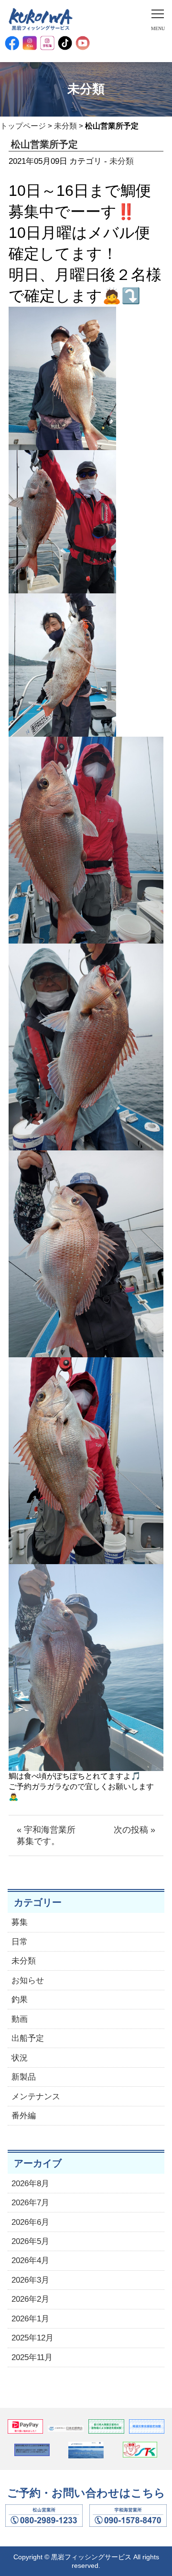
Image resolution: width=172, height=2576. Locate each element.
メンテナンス (36, 2097)
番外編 (24, 2116)
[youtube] (83, 43)
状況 (20, 2058)
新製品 (24, 2077)
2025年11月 (32, 2357)
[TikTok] (65, 43)
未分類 (65, 126)
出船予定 (28, 2038)
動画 (20, 2019)
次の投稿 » (134, 1830)
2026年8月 (30, 2184)
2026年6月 (30, 2222)
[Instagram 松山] (30, 43)
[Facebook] (12, 43)
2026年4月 (30, 2260)
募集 (20, 1922)
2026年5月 (30, 2241)
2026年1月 (30, 2319)
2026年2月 (30, 2299)
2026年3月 (30, 2280)
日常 (20, 1942)
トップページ (23, 126)
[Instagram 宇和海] (47, 43)
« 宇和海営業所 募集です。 (50, 1835)
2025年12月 (32, 2338)
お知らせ (28, 1980)
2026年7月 (30, 2203)
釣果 (20, 2000)
